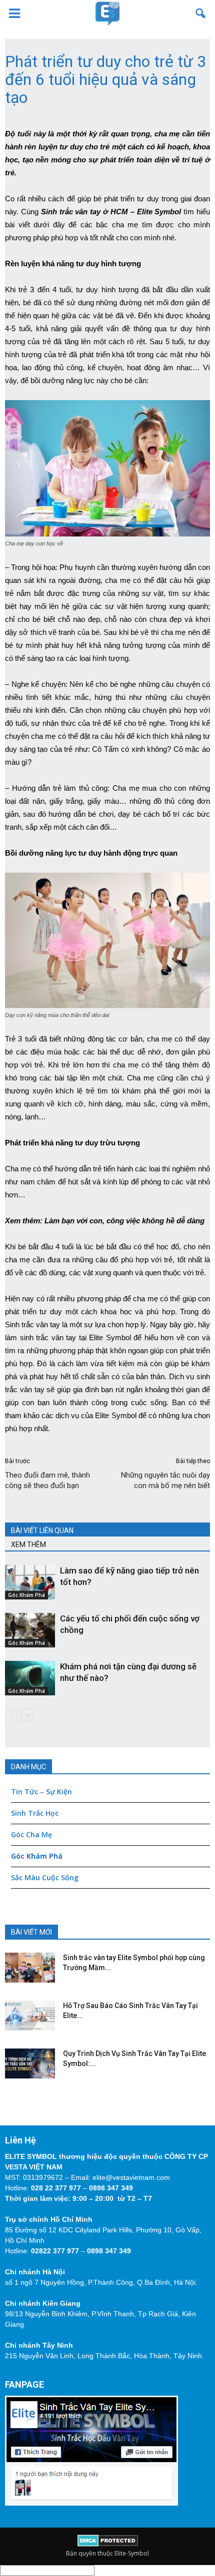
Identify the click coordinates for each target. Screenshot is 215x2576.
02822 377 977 (55, 2251)
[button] (201, 13)
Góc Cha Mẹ (31, 1834)
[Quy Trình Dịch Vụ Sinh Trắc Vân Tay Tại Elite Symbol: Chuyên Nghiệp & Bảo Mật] (30, 2063)
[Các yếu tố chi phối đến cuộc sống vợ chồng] (30, 1630)
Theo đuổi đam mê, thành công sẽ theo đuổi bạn (47, 1480)
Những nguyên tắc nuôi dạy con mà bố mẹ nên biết (165, 1480)
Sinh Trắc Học (35, 1813)
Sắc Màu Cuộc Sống (45, 1877)
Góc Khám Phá (26, 1595)
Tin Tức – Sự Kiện (41, 1792)
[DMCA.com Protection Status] (108, 2544)
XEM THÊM (28, 1545)
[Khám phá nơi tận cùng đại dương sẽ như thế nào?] (30, 1678)
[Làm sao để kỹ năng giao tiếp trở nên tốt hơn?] (30, 1582)
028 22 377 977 (56, 2188)
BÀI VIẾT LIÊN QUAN (42, 1531)
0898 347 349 (111, 2188)
